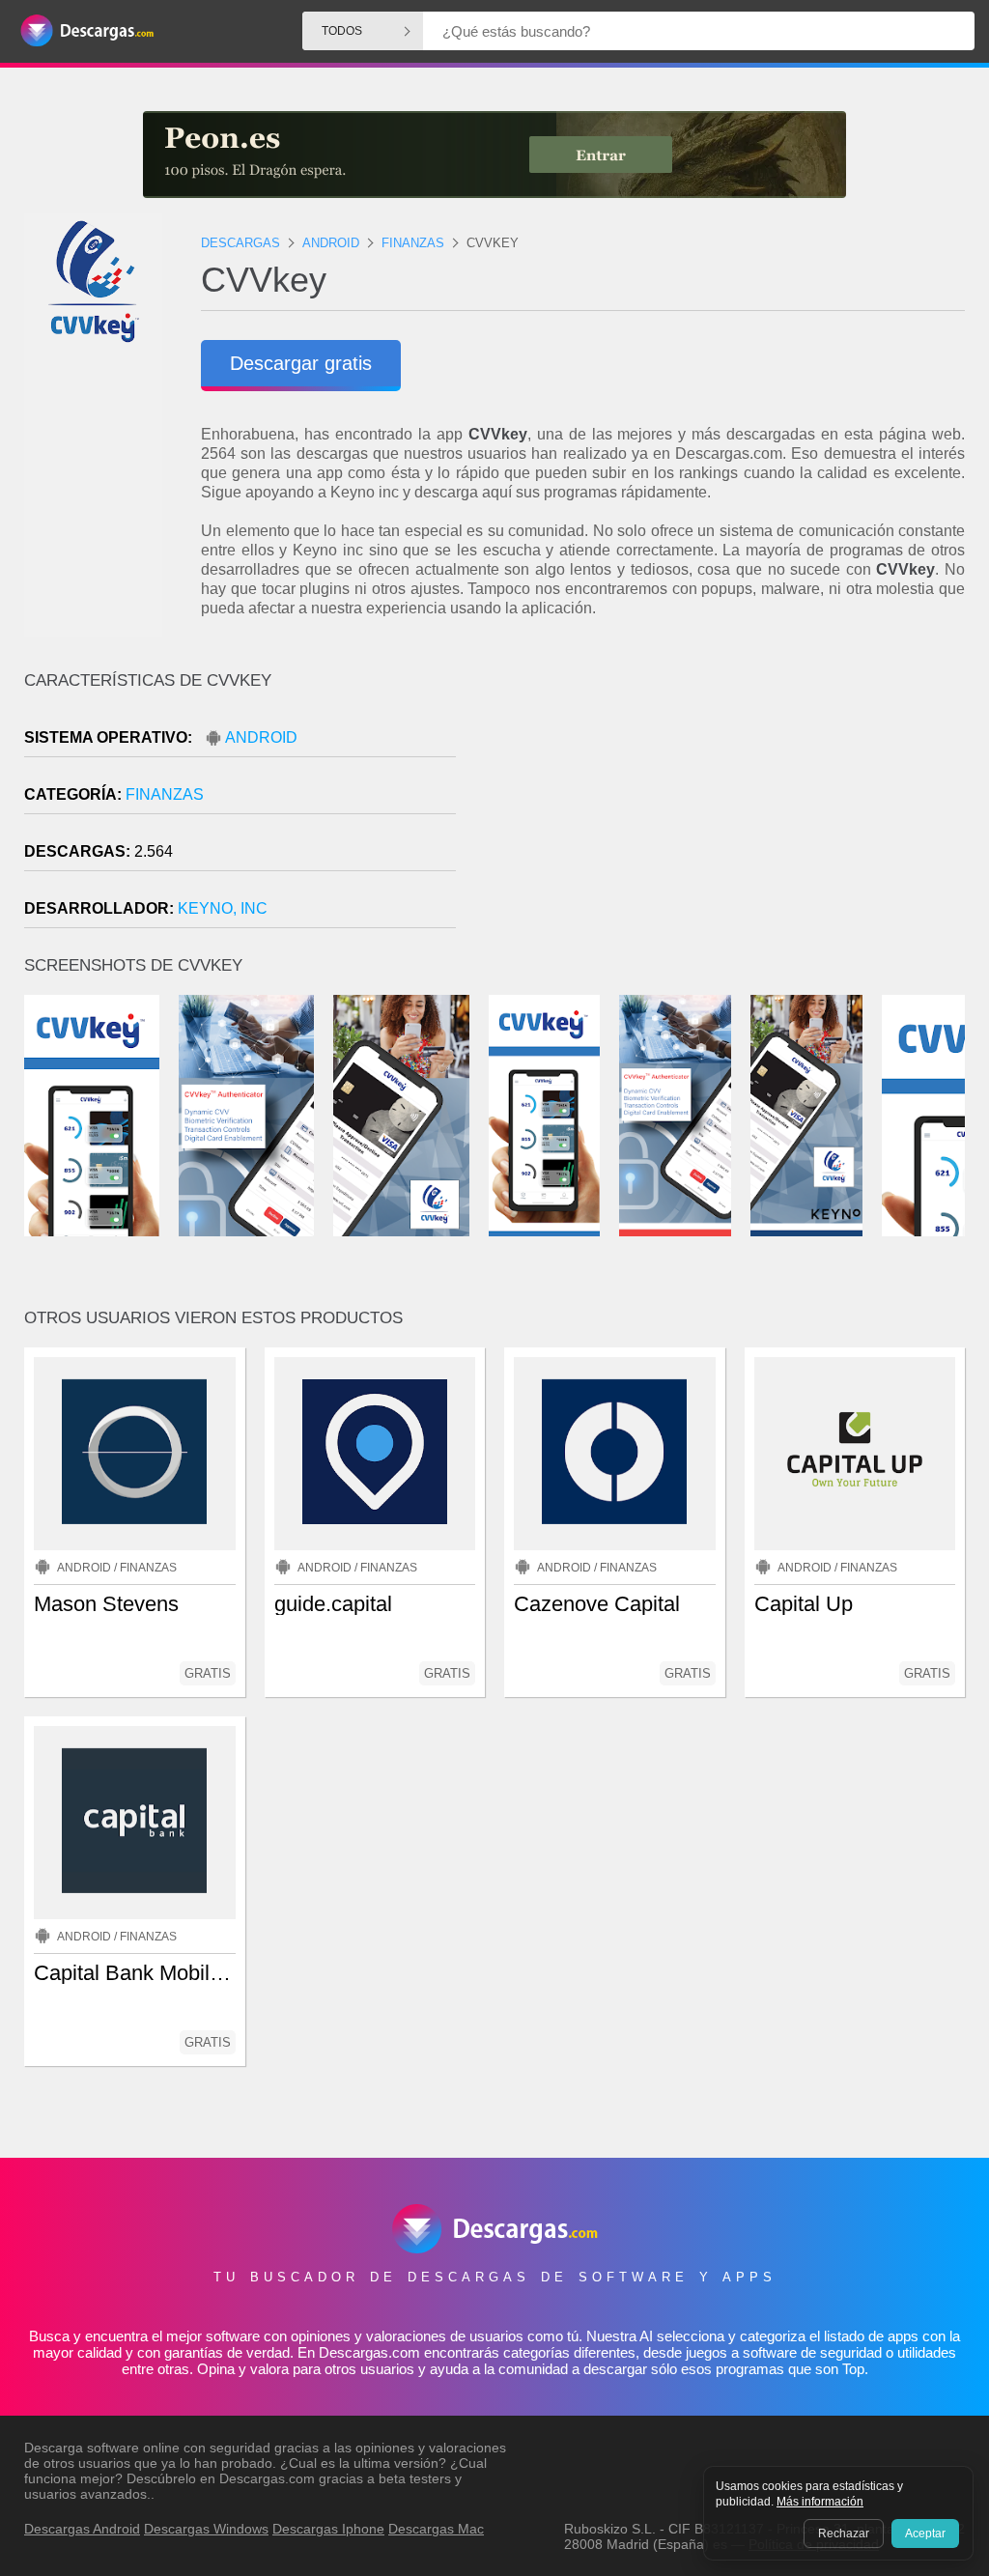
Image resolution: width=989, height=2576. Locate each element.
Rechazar (844, 2534)
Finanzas (165, 794)
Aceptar (925, 2534)
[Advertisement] (730, 835)
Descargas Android (82, 2529)
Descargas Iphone (328, 2529)
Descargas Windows (206, 2529)
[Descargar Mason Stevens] (135, 1454)
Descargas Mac (436, 2529)
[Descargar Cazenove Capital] (615, 1454)
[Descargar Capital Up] (855, 1454)
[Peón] (494, 155)
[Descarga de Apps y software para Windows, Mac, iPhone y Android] (87, 31)
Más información (820, 2502)
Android (261, 737)
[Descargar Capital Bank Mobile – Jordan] (135, 1823)
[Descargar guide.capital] (375, 1454)
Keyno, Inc (223, 908)
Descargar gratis (301, 363)
